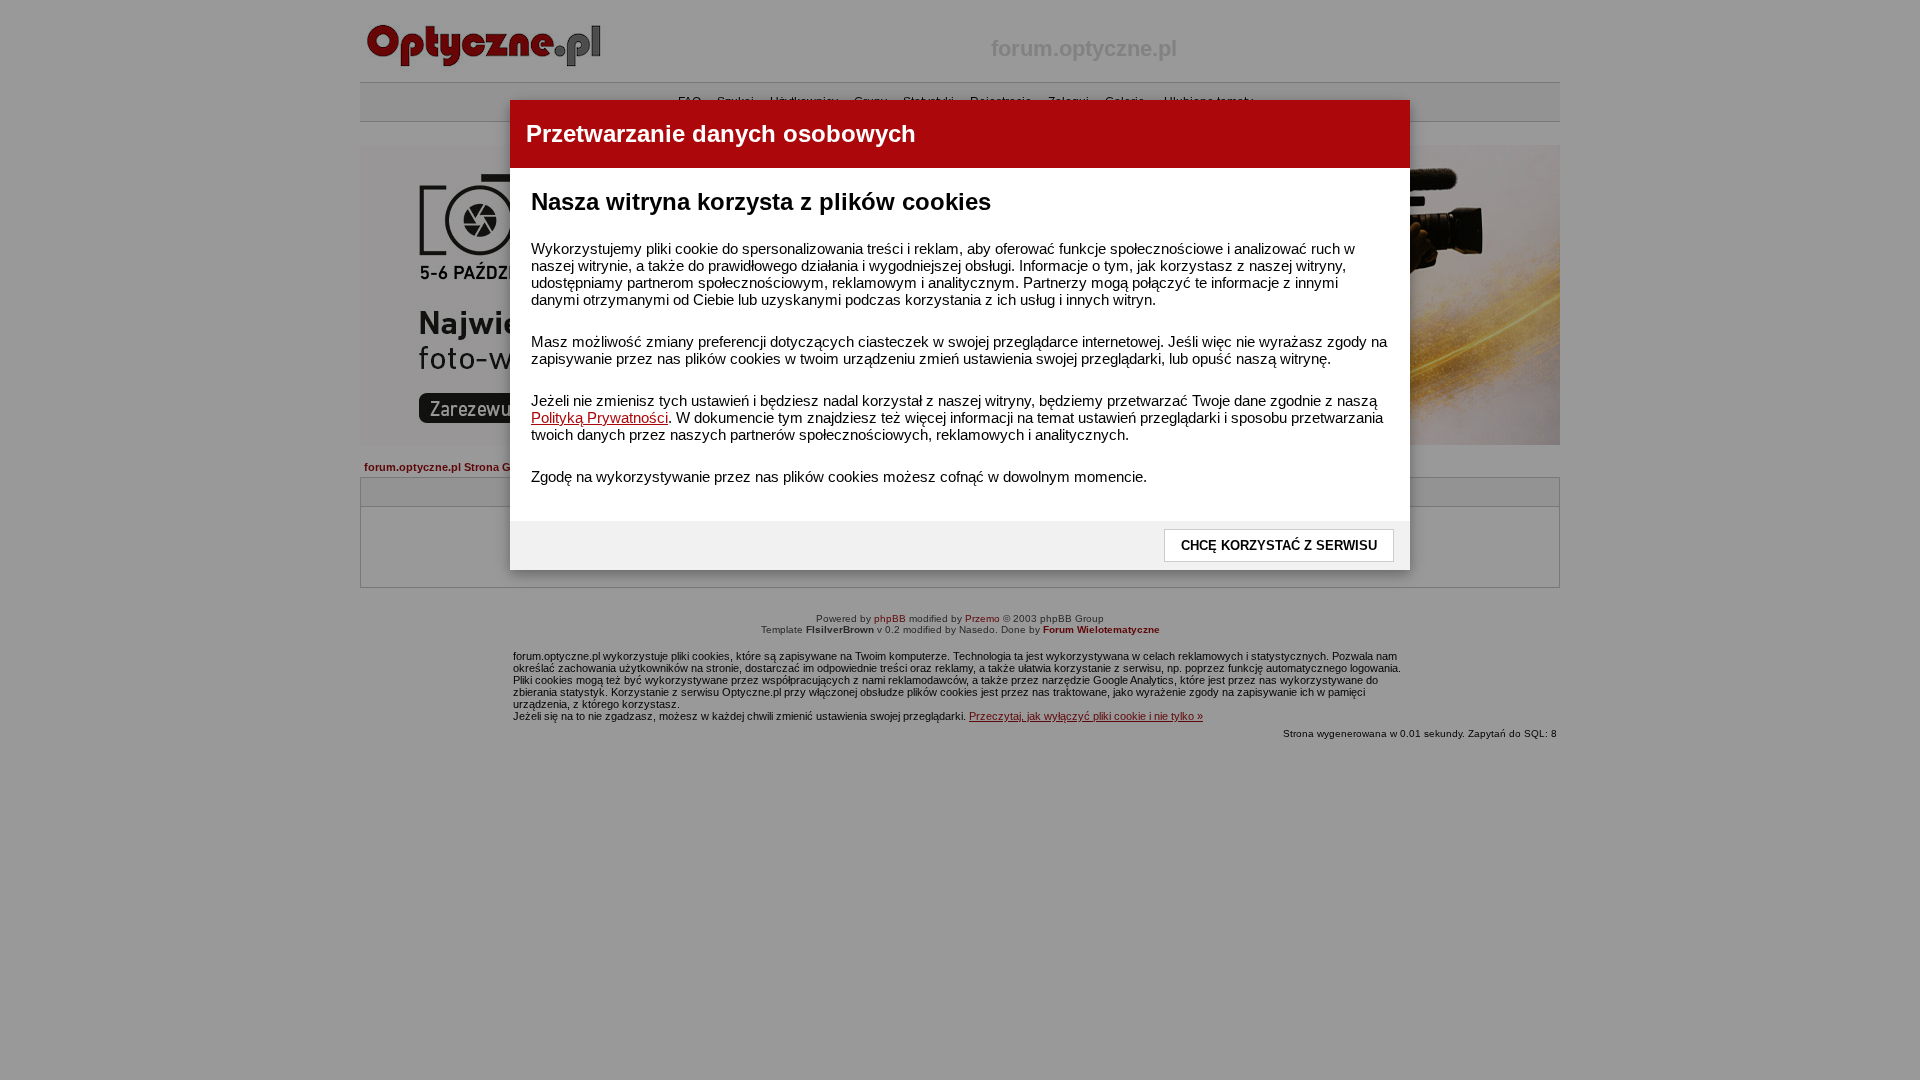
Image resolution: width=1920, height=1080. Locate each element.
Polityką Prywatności (599, 417)
